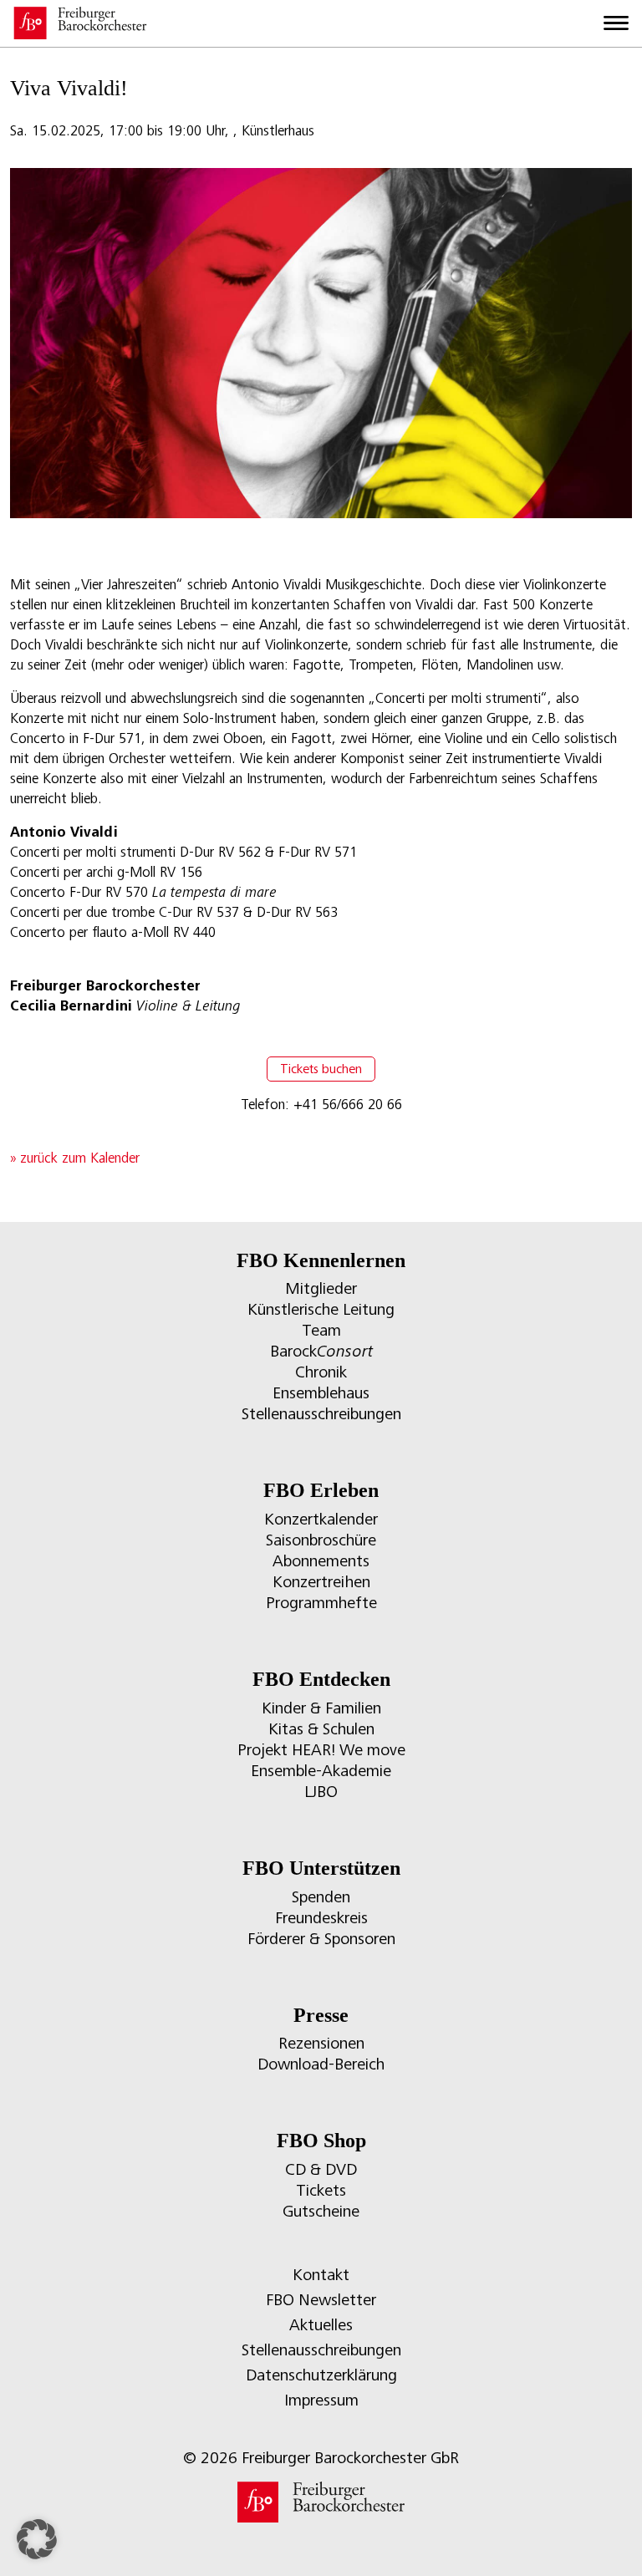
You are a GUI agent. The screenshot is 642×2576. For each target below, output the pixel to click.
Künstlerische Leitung (321, 1309)
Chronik (321, 1372)
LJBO (321, 1792)
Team (321, 1330)
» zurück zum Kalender (75, 1158)
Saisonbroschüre (321, 1540)
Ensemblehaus (321, 1393)
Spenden (321, 1897)
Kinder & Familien (321, 1708)
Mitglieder (321, 1288)
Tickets (321, 2190)
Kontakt (321, 2275)
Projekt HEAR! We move (321, 1750)
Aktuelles (321, 2325)
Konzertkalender (321, 1519)
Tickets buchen (321, 1069)
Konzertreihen (321, 1582)
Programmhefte (321, 1603)
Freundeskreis (321, 1918)
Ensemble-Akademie (321, 1771)
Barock (321, 1351)
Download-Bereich (321, 2064)
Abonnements (321, 1561)
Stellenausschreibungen (321, 1414)
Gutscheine (321, 2211)
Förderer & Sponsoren (321, 1939)
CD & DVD (321, 2169)
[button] (37, 2539)
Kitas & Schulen (321, 1729)
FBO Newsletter (321, 2300)
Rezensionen (321, 2043)
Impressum (321, 2400)
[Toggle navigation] (616, 23)
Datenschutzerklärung (321, 2375)
